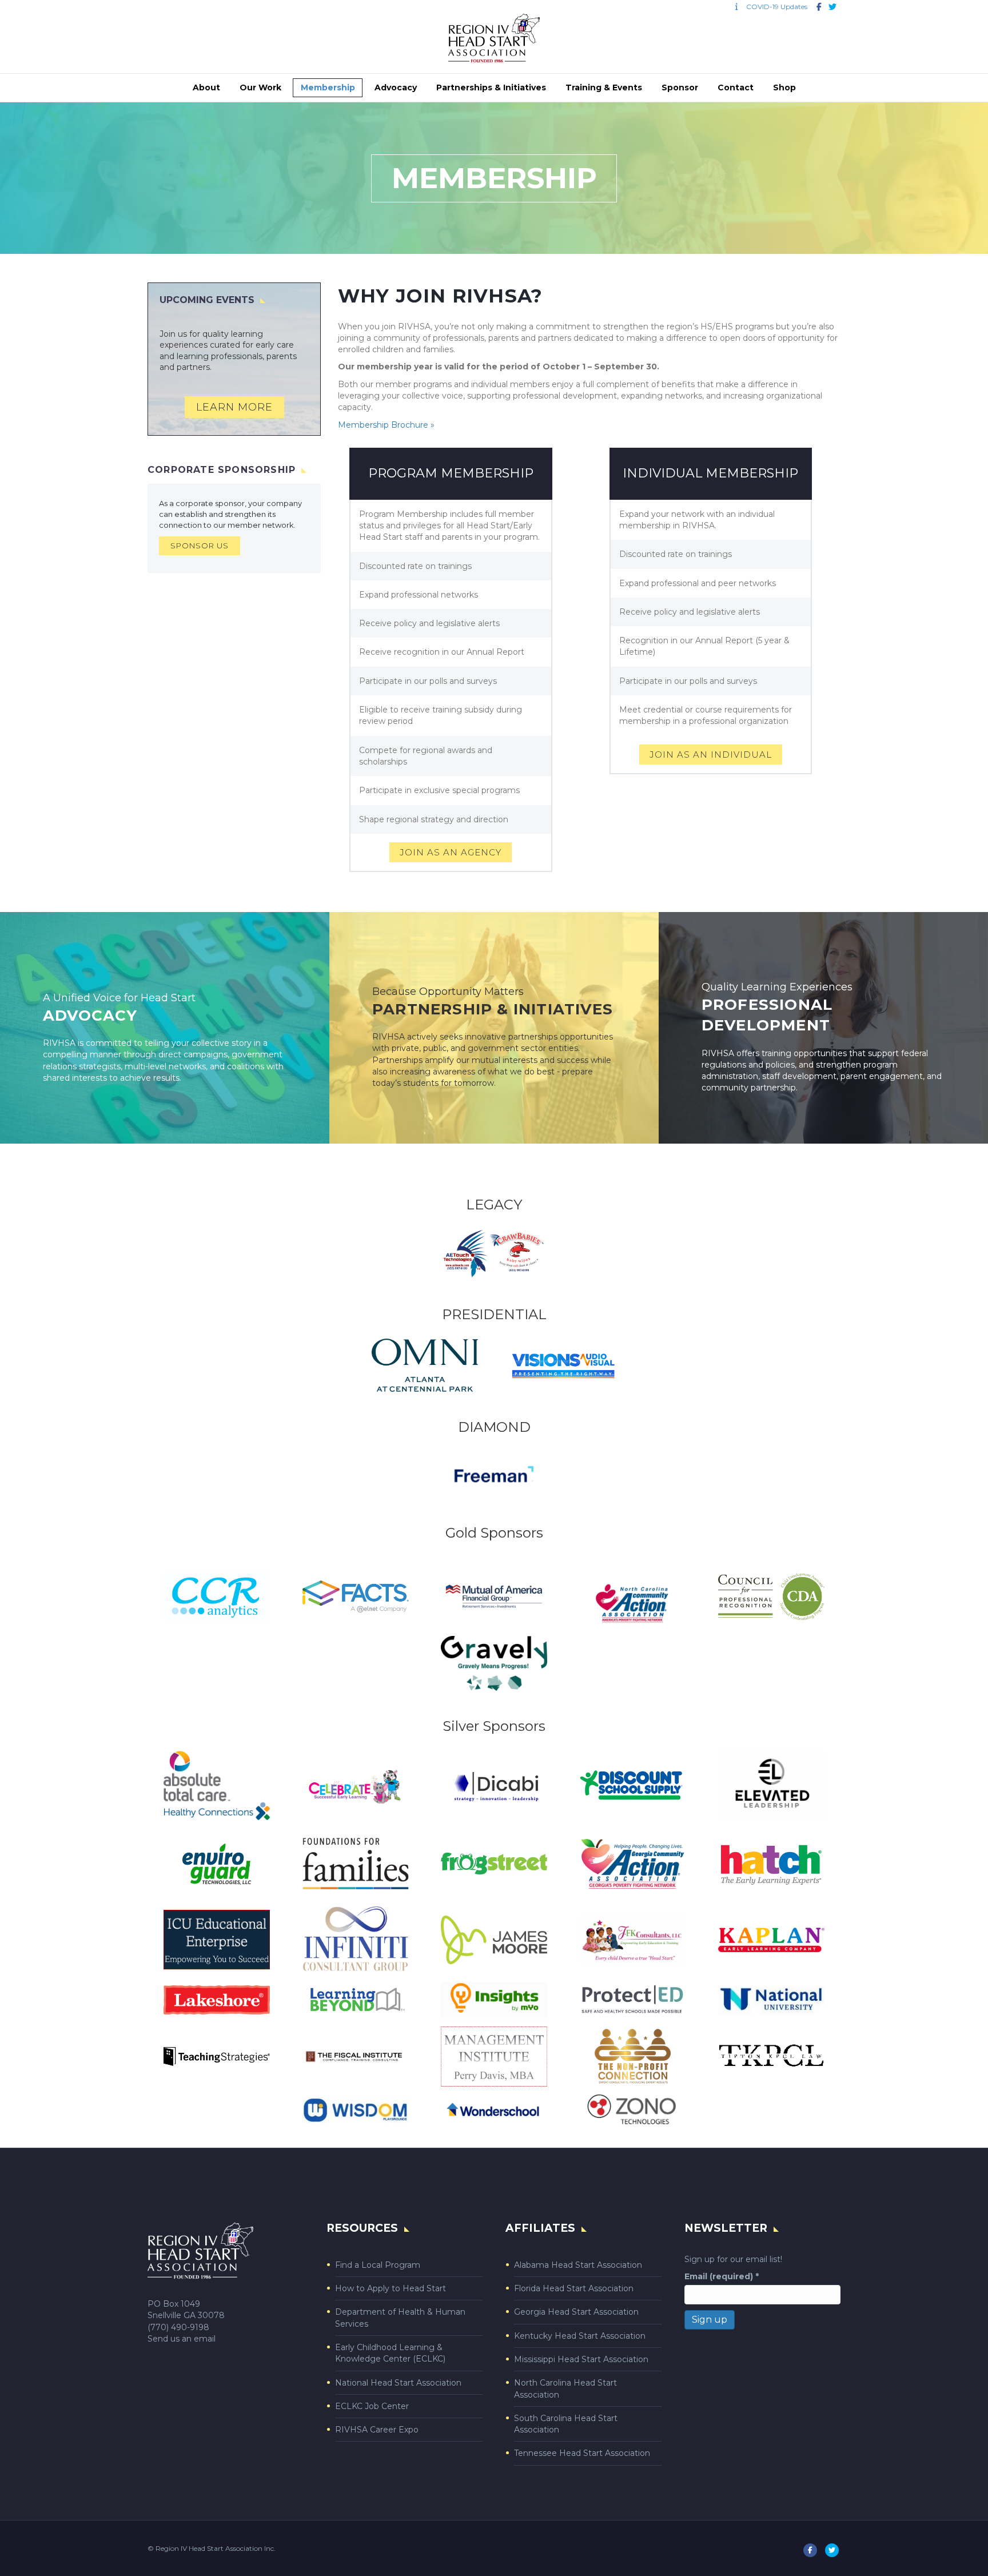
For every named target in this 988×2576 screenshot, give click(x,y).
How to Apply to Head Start (391, 2288)
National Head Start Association (398, 2383)
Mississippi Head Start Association (581, 2359)
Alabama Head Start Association (578, 2265)
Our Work (260, 87)
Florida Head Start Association (574, 2288)
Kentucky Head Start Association (580, 2336)
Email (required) (722, 2276)
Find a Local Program (378, 2265)
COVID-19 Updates (774, 7)
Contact (736, 87)
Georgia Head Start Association (576, 2312)
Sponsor (680, 87)
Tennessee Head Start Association (582, 2453)
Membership (328, 87)
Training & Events (604, 87)
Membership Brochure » (386, 425)
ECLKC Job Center (372, 2406)
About (206, 87)
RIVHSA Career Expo (377, 2430)
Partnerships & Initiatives (491, 87)
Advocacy (396, 87)
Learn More (234, 407)
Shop (784, 87)
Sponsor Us (200, 546)
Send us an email (182, 2339)
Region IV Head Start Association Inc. (216, 2548)
